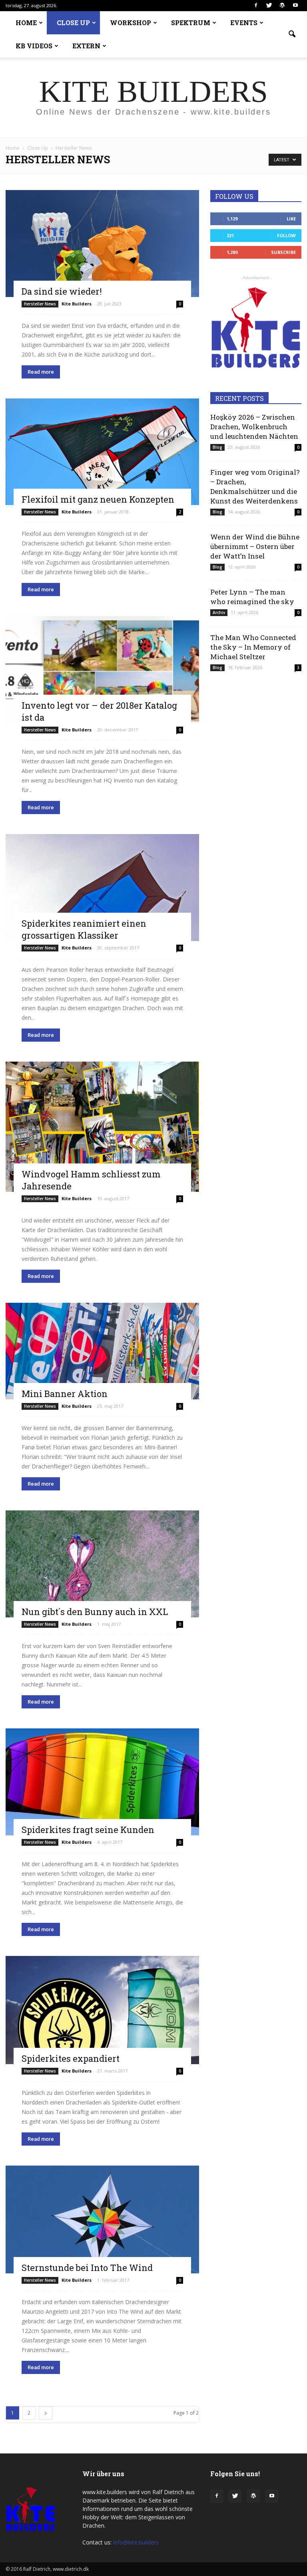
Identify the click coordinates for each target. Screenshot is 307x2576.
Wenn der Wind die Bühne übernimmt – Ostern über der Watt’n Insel (255, 546)
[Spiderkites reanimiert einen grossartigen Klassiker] (102, 888)
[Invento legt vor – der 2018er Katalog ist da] (102, 670)
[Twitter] (269, 6)
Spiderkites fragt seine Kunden (88, 1830)
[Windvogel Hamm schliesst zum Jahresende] (102, 1127)
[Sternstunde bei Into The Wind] (102, 2219)
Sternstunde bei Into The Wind (87, 2268)
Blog (217, 447)
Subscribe (283, 252)
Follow (286, 235)
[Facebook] (256, 6)
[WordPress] (282, 6)
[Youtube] (295, 6)
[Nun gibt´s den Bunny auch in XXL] (102, 1564)
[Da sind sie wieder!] (102, 244)
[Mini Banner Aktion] (102, 1351)
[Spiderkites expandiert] (102, 2010)
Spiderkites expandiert (71, 2058)
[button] (292, 34)
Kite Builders (77, 304)
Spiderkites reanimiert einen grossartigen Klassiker (84, 929)
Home (13, 148)
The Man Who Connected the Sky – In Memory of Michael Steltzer (253, 647)
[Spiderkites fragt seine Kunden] (102, 1782)
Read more (41, 372)
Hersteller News (40, 304)
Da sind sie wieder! (62, 291)
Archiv (219, 612)
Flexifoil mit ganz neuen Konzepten (98, 499)
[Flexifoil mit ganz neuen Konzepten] (102, 452)
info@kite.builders (136, 2542)
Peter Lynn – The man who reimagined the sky (252, 597)
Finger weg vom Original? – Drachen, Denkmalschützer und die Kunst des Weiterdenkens (255, 486)
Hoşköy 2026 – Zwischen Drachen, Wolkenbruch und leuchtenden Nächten (254, 427)
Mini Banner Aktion (65, 1394)
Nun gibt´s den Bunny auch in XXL (95, 1612)
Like (291, 219)
